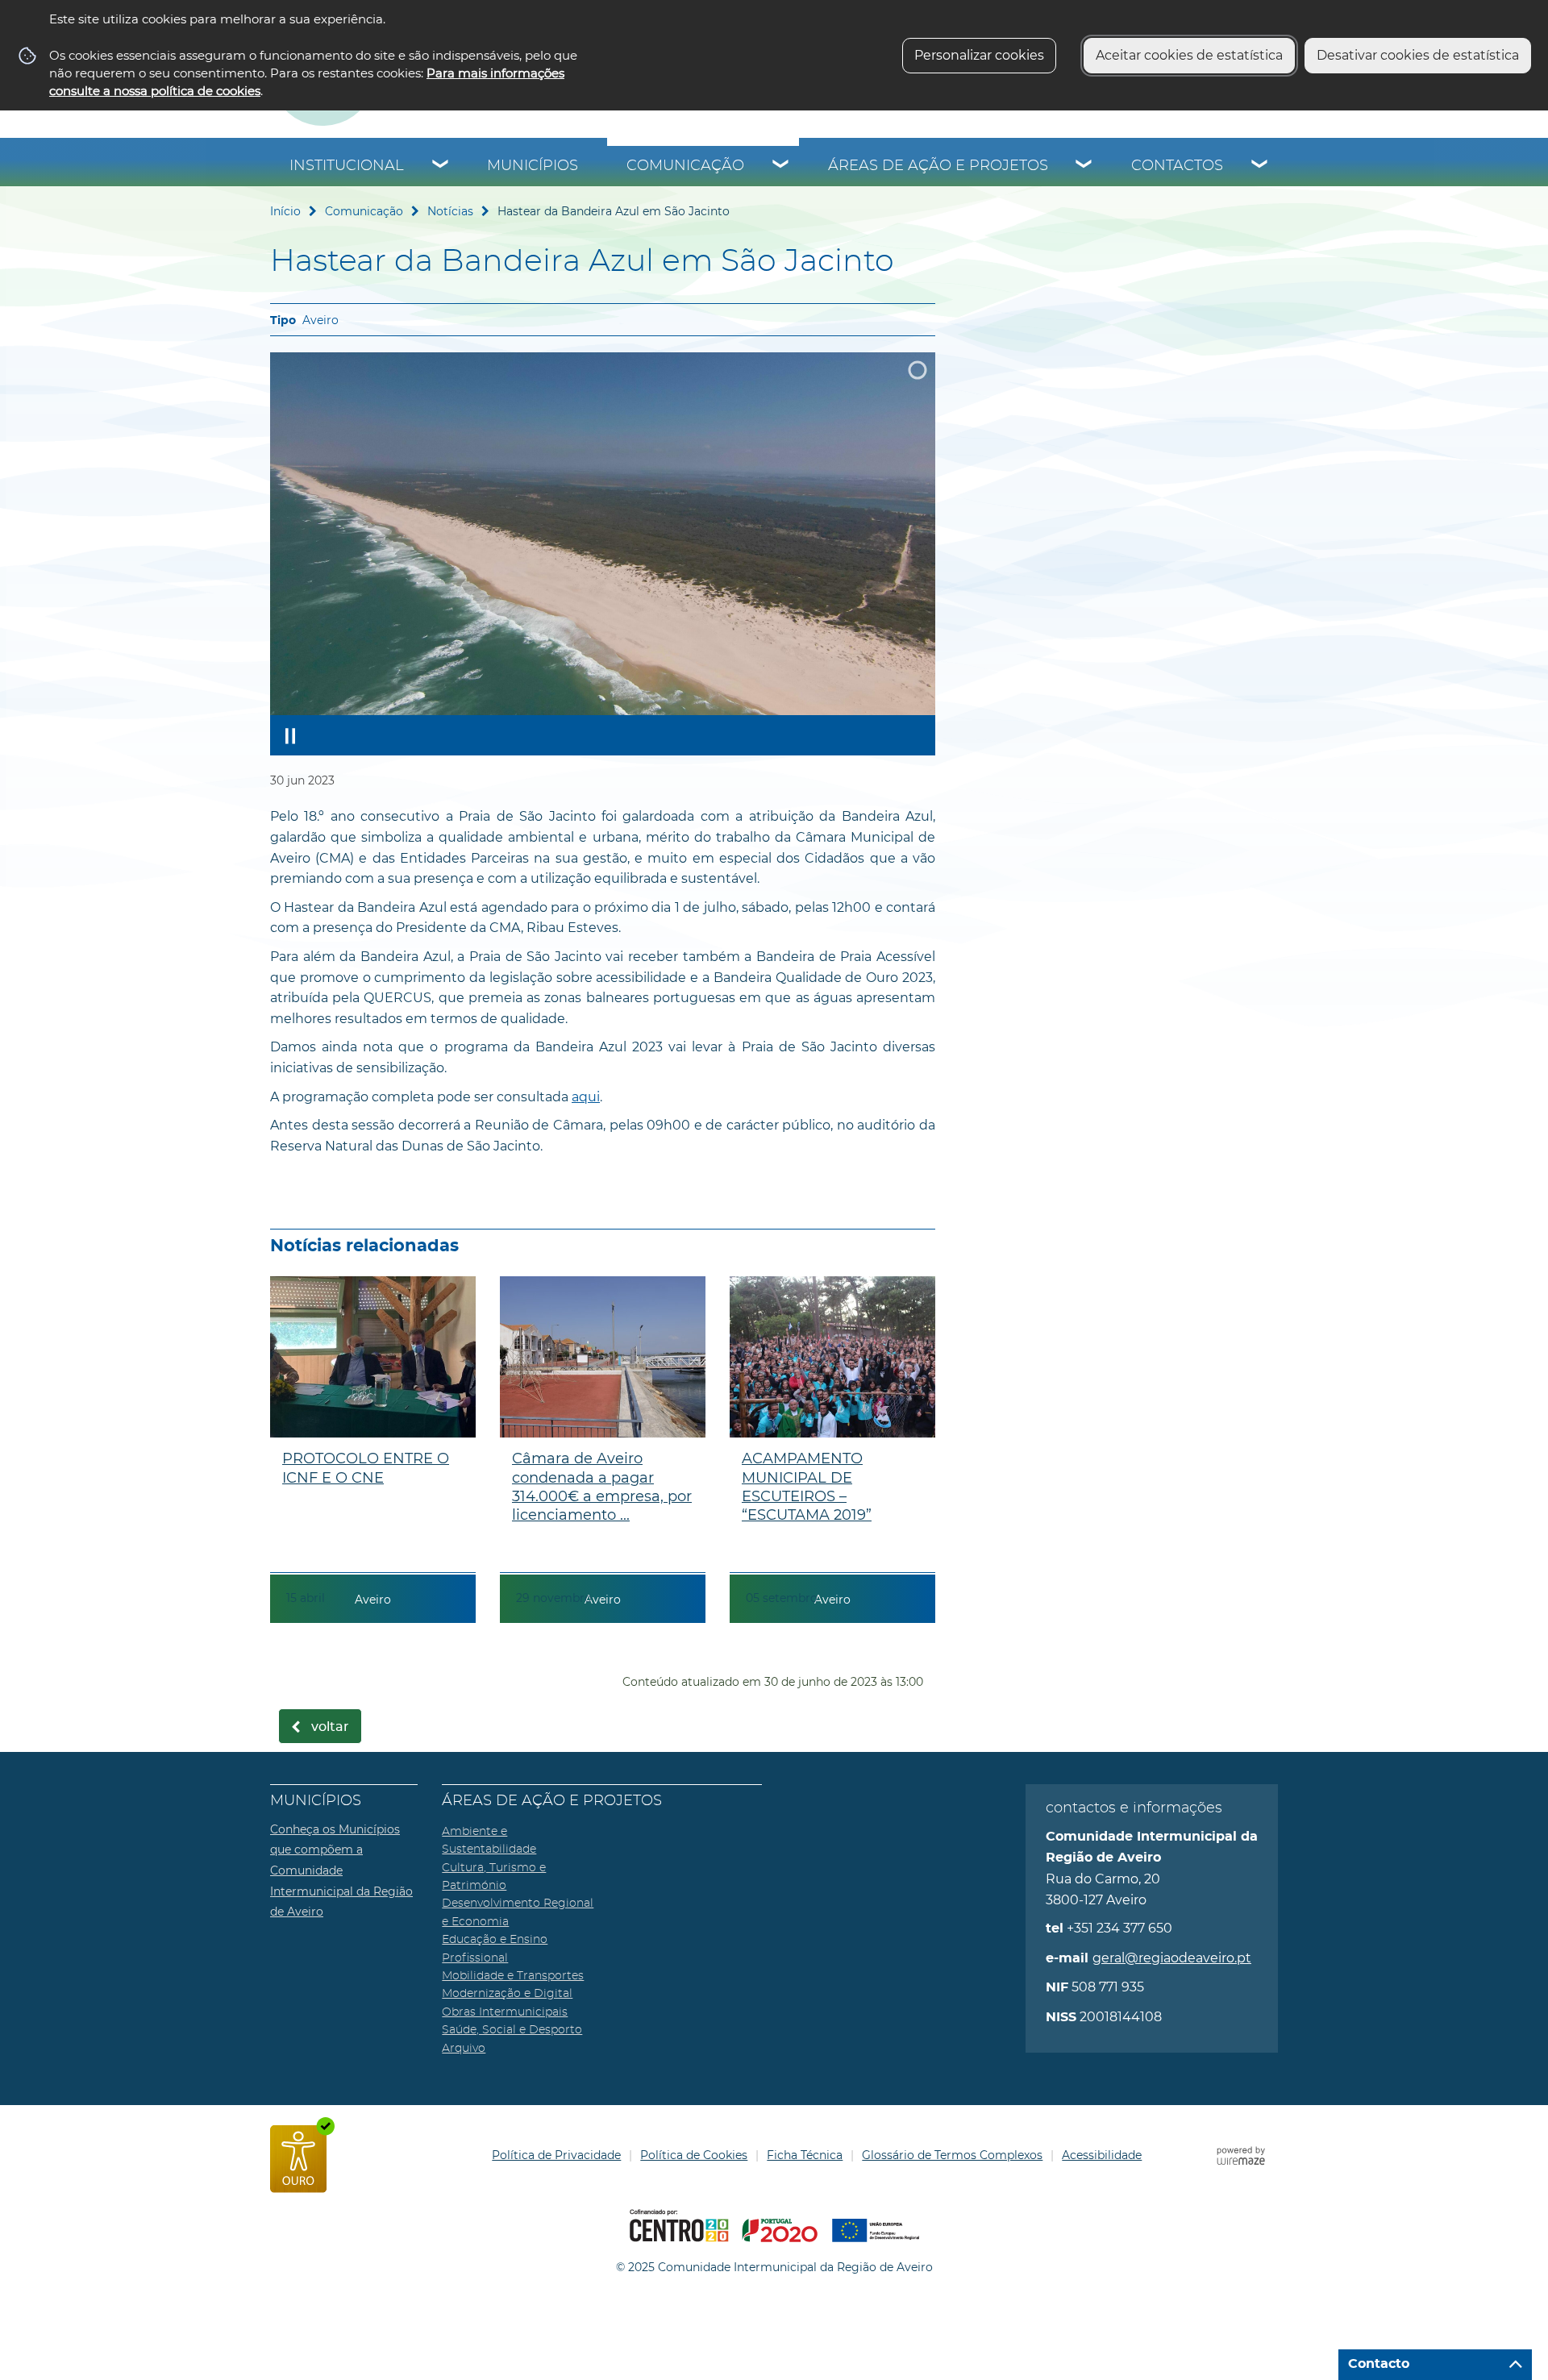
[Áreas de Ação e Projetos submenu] (1084, 166)
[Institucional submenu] (441, 166)
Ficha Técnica (805, 2155)
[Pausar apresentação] (290, 735)
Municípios (533, 166)
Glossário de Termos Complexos (952, 2155)
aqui (586, 1097)
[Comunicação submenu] (781, 166)
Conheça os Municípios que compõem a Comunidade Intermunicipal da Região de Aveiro (341, 1870)
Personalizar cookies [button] (979, 55)
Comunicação (685, 166)
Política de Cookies (694, 2155)
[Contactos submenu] (1260, 166)
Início (285, 211)
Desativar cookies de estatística (1418, 55)
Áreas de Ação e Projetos (938, 166)
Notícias (450, 211)
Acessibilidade (1102, 2155)
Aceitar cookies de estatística (1189, 55)
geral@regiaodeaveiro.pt (1172, 1958)
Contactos (1177, 166)
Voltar (330, 1727)
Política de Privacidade (556, 2155)
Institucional (347, 166)
